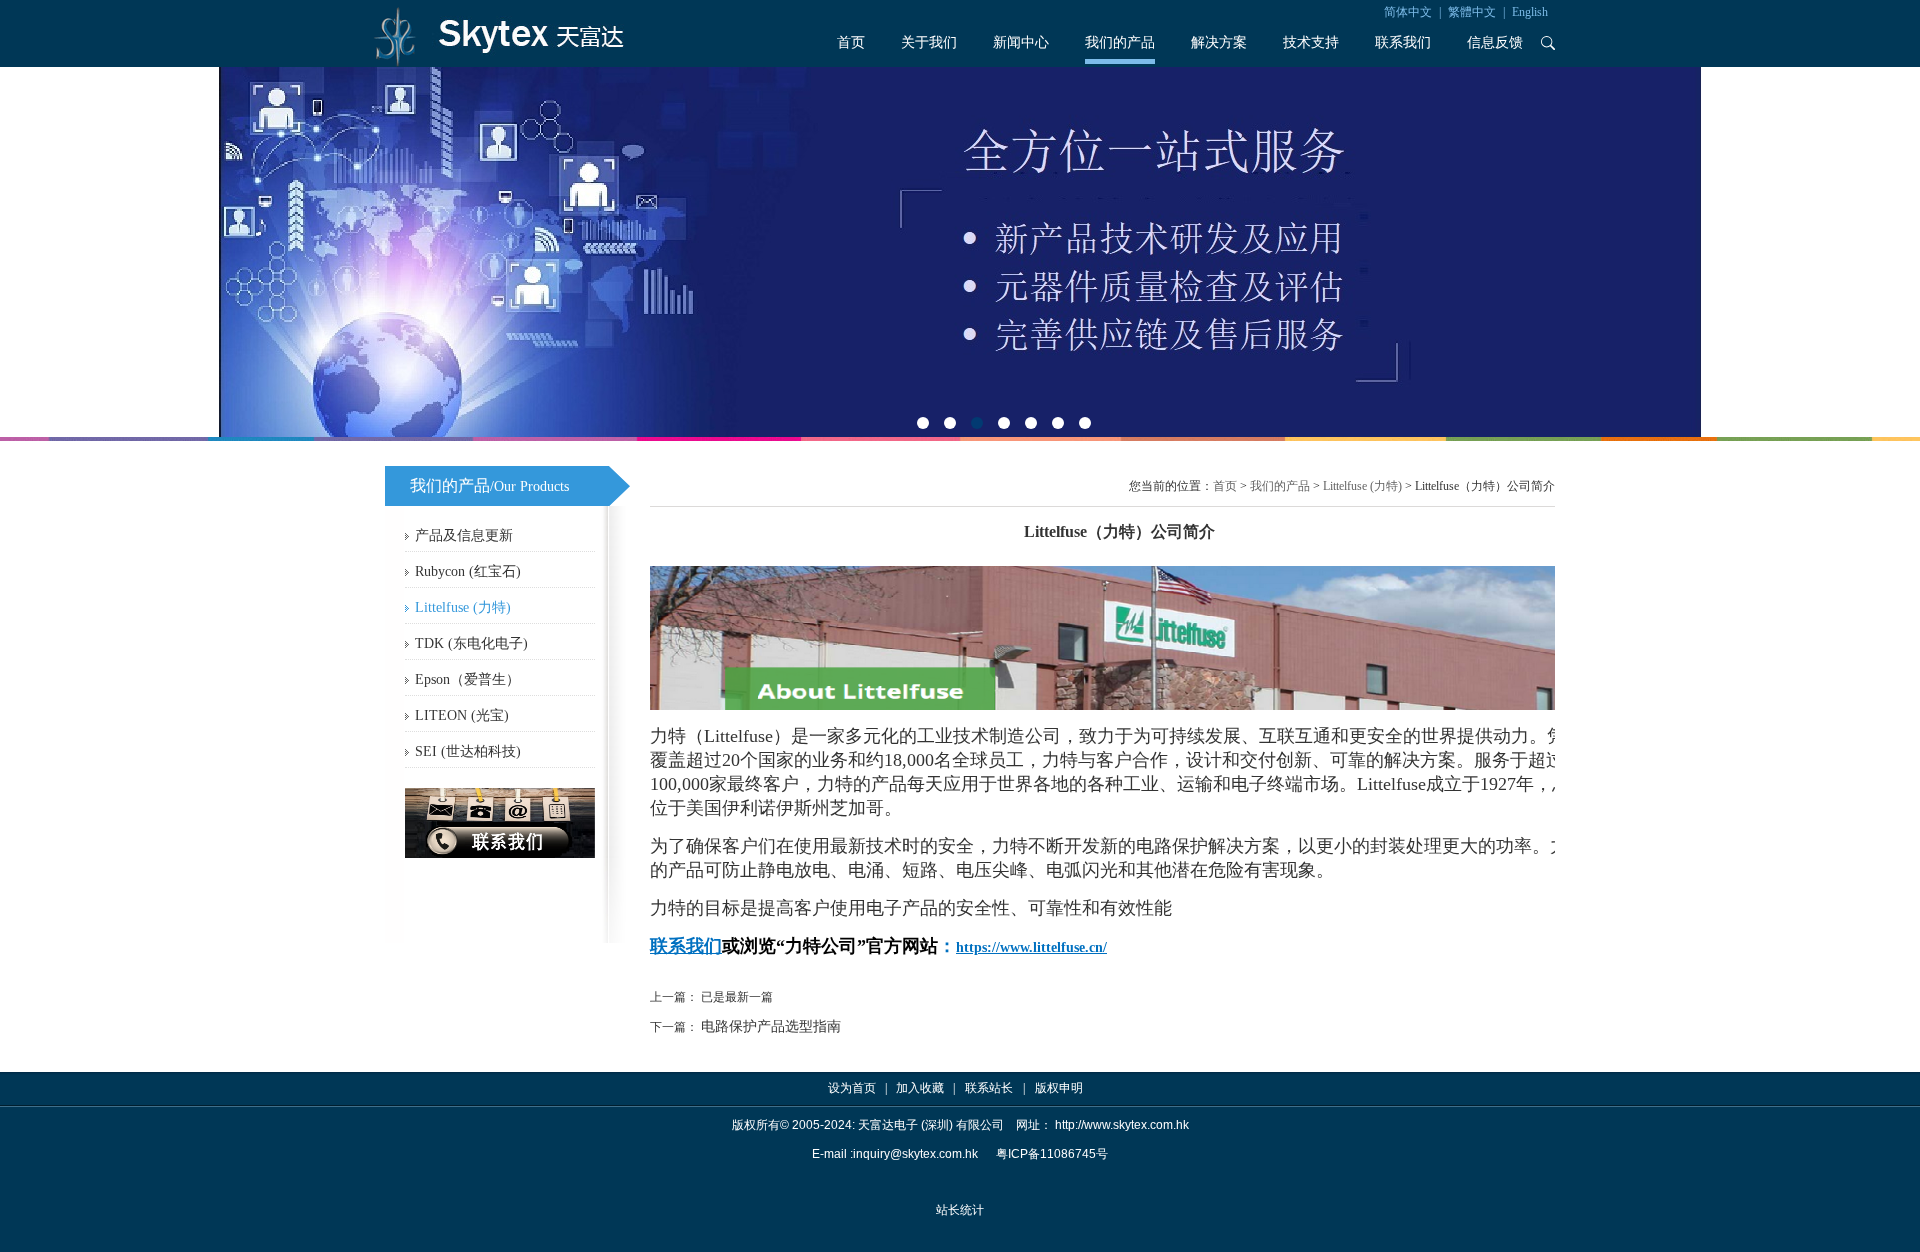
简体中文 (1408, 12)
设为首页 (852, 1088)
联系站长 (989, 1088)
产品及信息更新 (464, 535)
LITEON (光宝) (462, 715)
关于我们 (929, 42)
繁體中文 (1472, 12)
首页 (851, 42)
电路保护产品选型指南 (771, 1026)
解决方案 (1219, 42)
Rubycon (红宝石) (468, 571)
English (1530, 12)
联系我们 (1403, 42)
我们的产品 (1120, 42)
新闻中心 (1021, 42)
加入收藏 (920, 1088)
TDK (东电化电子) (471, 643)
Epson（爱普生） (467, 679)
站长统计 (960, 1210)
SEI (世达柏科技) (468, 751)
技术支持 (1311, 42)
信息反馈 (1495, 42)
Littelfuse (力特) (463, 607)
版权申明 (1059, 1088)
